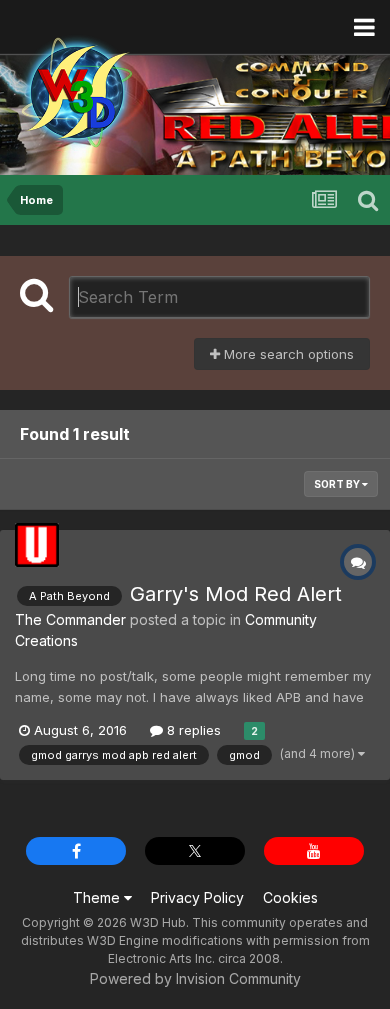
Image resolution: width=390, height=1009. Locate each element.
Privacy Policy (197, 897)
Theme (98, 897)
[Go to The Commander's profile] (37, 545)
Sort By (338, 484)
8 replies (192, 730)
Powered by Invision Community (195, 978)
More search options (287, 354)
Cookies (290, 897)
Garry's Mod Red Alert (236, 594)
